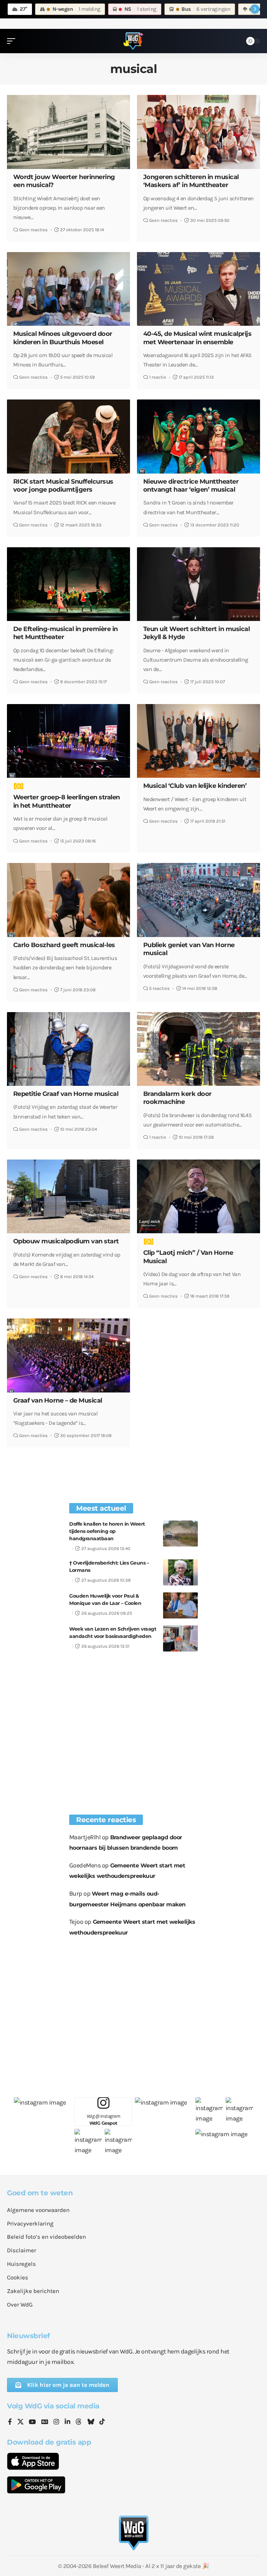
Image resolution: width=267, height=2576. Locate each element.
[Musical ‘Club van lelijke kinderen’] (199, 741)
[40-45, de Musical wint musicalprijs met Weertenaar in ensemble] (199, 289)
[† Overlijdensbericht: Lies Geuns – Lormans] (180, 1572)
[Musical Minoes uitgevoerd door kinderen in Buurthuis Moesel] (68, 289)
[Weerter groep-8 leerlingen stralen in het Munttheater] (68, 741)
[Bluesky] (91, 2422)
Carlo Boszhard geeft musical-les (64, 945)
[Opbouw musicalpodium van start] (68, 1196)
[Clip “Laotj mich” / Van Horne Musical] (199, 1196)
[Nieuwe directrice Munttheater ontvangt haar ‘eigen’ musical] (199, 436)
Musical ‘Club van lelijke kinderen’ (195, 786)
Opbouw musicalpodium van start (66, 1241)
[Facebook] (10, 2422)
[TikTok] (102, 2422)
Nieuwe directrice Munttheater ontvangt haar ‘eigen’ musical (191, 486)
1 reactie (158, 377)
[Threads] (79, 2422)
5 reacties (159, 988)
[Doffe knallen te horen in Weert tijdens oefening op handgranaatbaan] (180, 1533)
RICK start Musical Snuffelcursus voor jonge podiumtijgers (63, 486)
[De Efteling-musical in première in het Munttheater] (68, 584)
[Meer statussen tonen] (255, 9)
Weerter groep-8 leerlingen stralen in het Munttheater (67, 801)
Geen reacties (33, 230)
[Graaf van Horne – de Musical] (68, 1355)
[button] (13, 41)
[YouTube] (32, 2422)
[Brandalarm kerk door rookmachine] (199, 1049)
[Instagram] (56, 2422)
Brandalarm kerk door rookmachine (177, 1098)
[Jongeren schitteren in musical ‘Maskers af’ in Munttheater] (199, 132)
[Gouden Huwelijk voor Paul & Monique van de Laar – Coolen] (180, 1605)
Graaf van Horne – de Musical (58, 1400)
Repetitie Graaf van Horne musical (66, 1094)
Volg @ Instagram (103, 2120)
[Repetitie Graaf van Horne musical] (68, 1049)
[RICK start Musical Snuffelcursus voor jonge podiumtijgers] (68, 436)
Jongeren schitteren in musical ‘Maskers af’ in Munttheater (191, 181)
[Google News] (45, 2422)
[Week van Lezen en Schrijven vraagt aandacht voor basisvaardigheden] (180, 1638)
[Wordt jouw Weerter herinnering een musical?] (68, 132)
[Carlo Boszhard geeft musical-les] (68, 900)
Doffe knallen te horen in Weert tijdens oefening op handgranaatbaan (107, 1531)
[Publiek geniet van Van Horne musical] (199, 900)
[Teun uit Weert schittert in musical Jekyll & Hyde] (199, 584)
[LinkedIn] (67, 2422)
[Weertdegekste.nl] (133, 41)
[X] (21, 2422)
